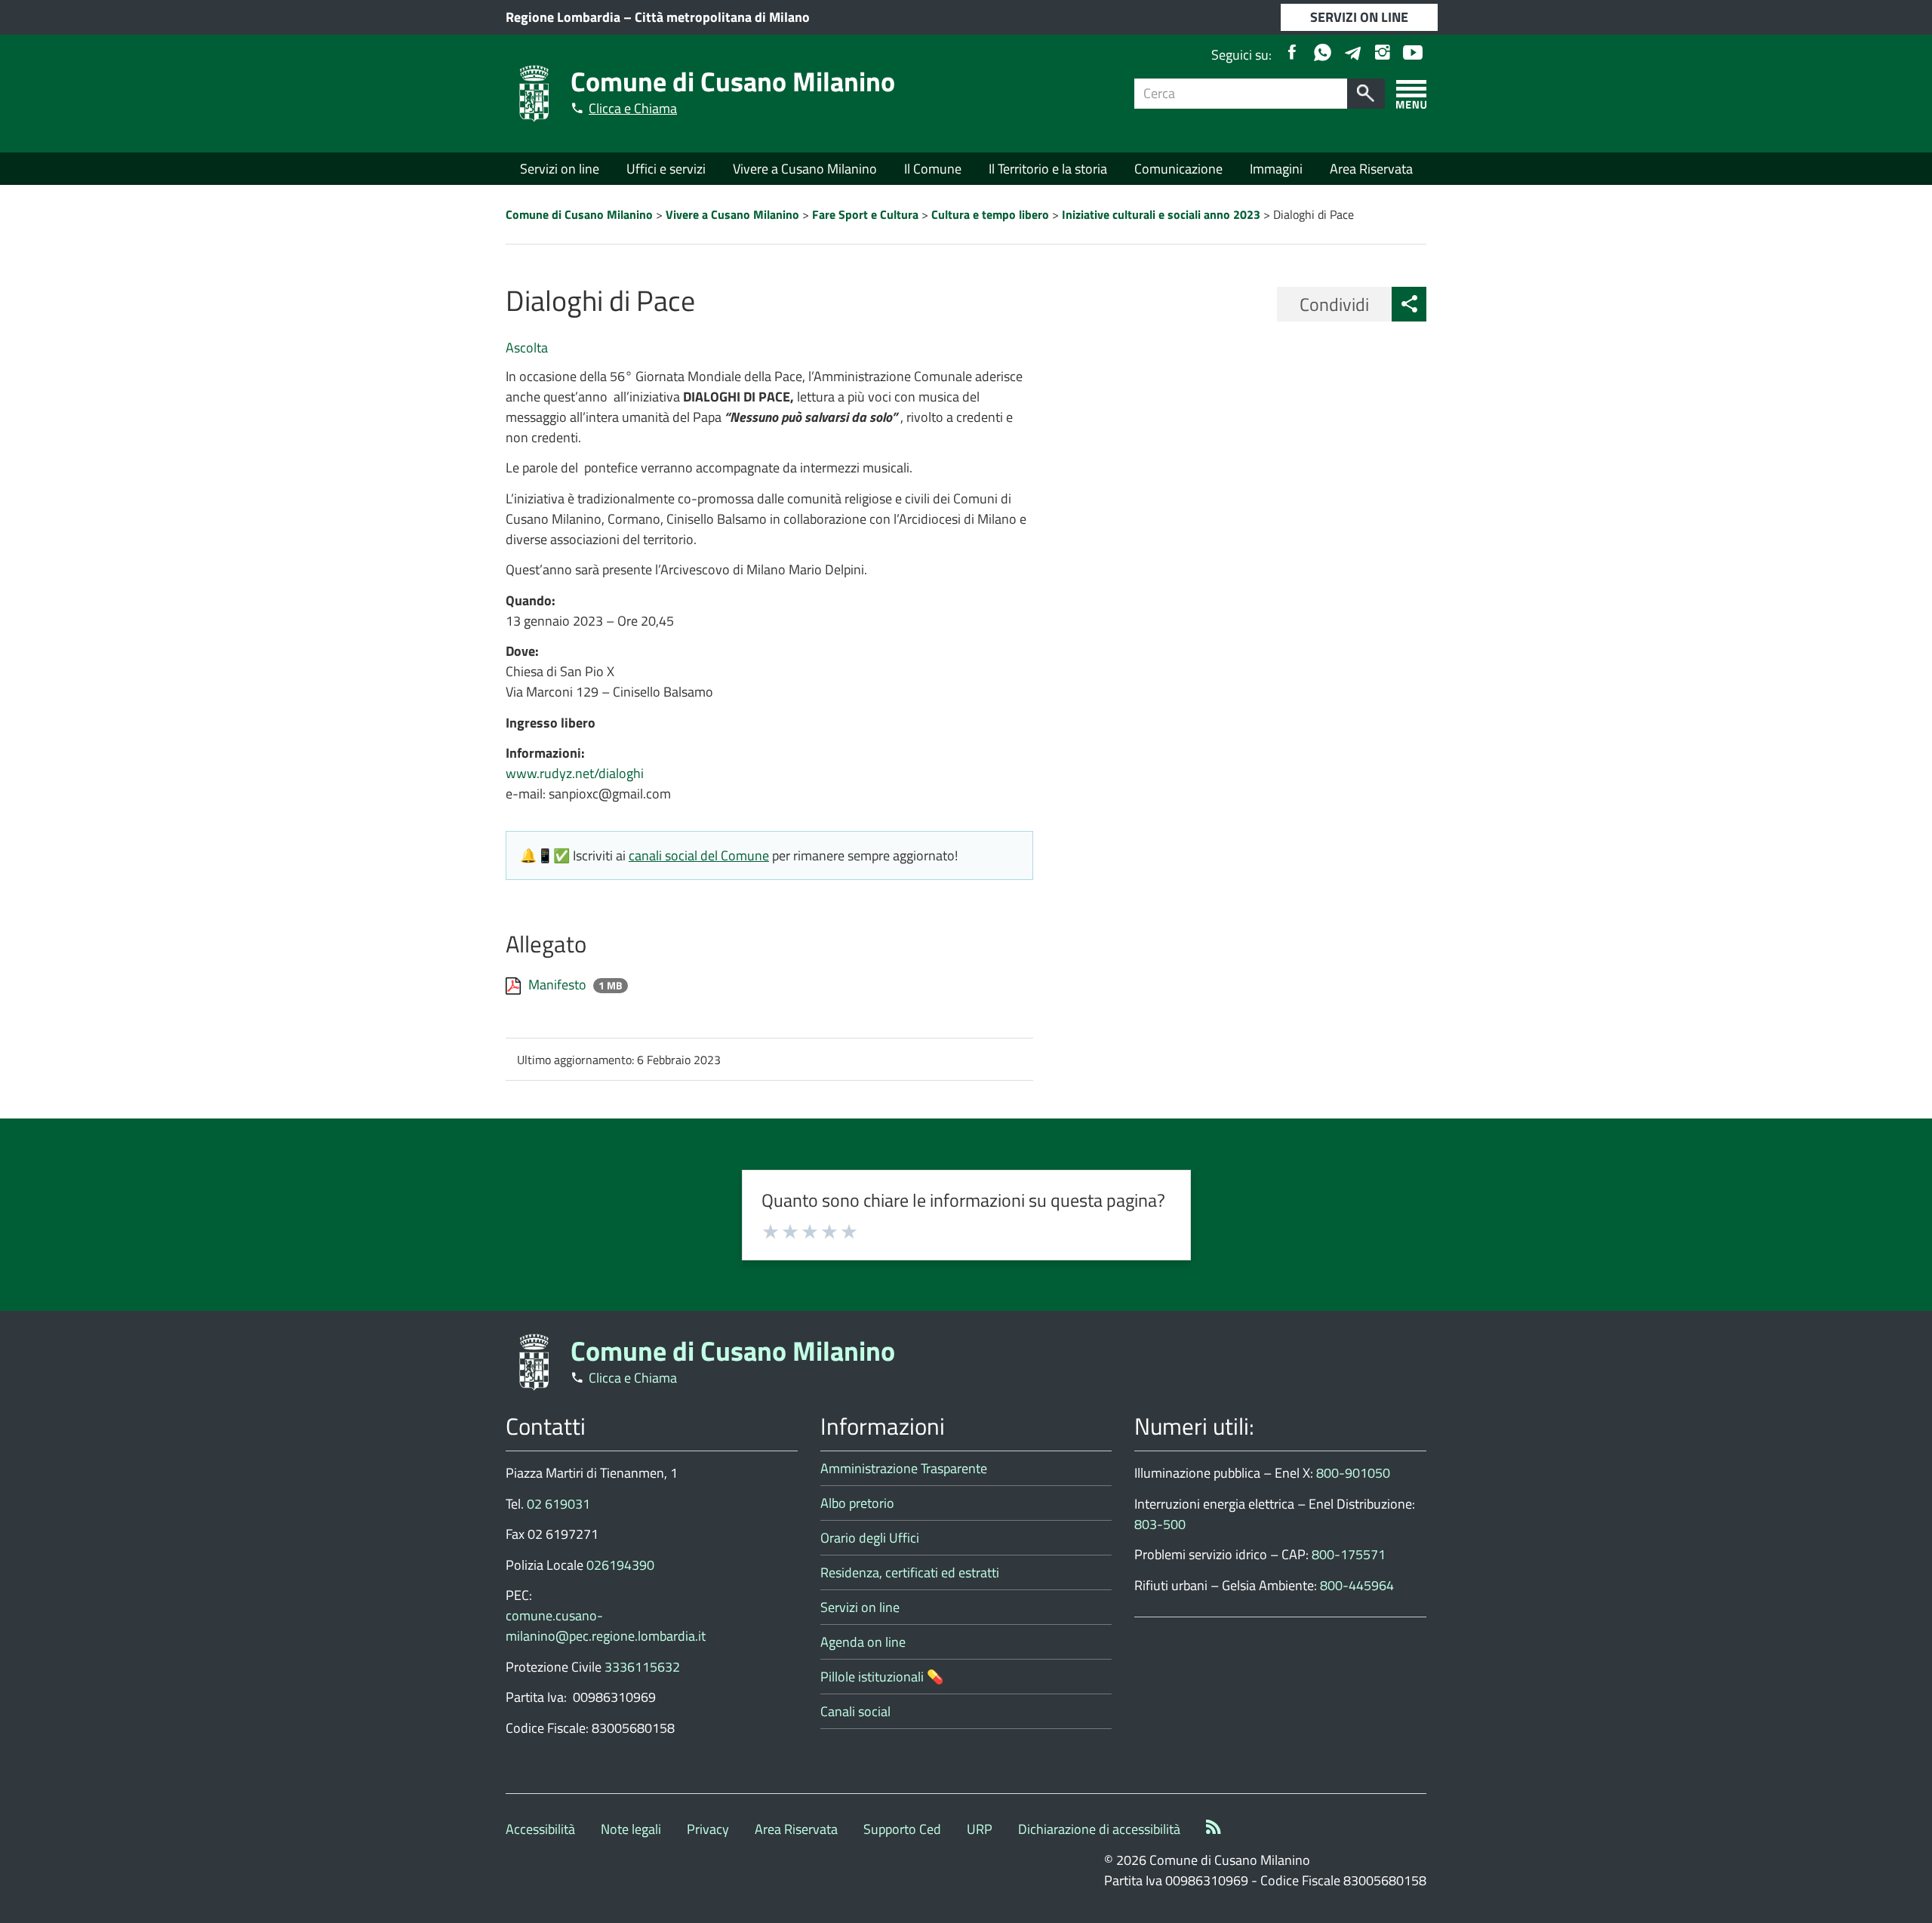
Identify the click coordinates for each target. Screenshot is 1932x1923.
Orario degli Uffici (870, 1538)
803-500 (1160, 1524)
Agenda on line (863, 1642)
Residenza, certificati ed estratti (910, 1572)
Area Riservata (1371, 169)
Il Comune (933, 169)
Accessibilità (540, 1829)
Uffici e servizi (666, 169)
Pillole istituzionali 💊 (882, 1677)
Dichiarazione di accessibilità (1099, 1829)
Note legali (631, 1829)
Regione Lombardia (563, 17)
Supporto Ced (902, 1829)
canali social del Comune (699, 855)
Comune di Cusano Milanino (733, 81)
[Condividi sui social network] (1409, 304)
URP (980, 1829)
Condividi (1334, 304)
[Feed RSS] (1214, 1829)
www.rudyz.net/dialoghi (575, 773)
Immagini (1276, 169)
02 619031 (558, 1504)
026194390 (620, 1565)
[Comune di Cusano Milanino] (534, 92)
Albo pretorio (857, 1503)
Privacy (708, 1829)
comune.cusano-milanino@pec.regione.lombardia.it (606, 1626)
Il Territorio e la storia (1048, 169)
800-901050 (1353, 1473)
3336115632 (642, 1667)
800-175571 (1349, 1554)
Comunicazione (1178, 169)
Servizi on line (560, 169)
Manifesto (559, 985)
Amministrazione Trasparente (904, 1468)
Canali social (855, 1711)
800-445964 (1357, 1585)
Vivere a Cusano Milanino (805, 169)
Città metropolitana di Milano (722, 17)
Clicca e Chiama (633, 108)
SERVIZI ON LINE (1359, 17)
